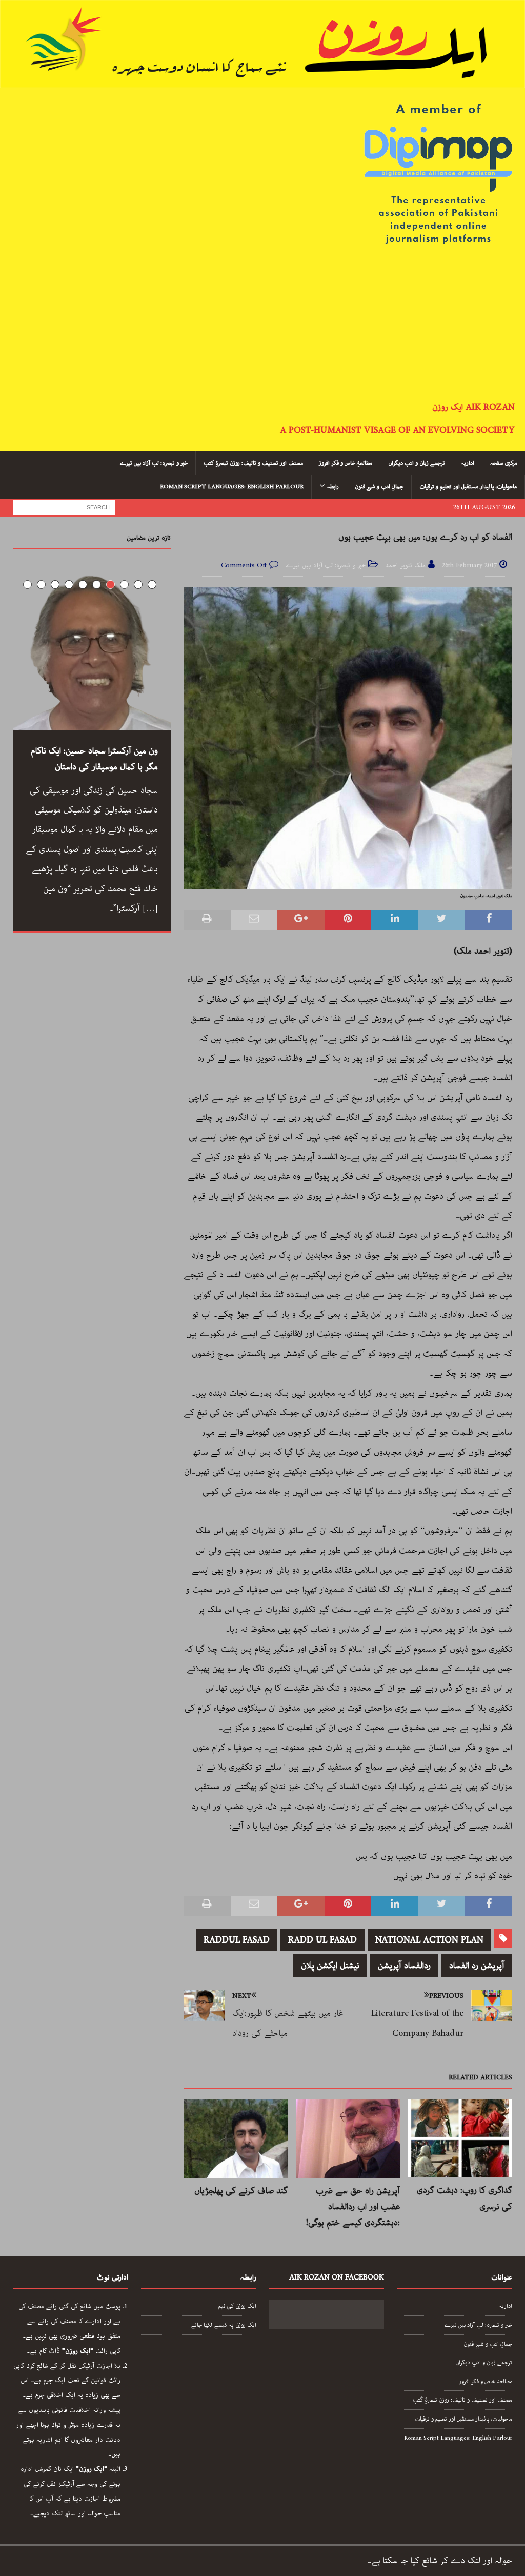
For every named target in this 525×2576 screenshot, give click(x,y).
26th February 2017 (469, 566)
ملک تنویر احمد (405, 566)
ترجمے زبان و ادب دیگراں (417, 463)
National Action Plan (429, 1940)
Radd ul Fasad (322, 1940)
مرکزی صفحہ (504, 463)
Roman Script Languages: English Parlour (232, 487)
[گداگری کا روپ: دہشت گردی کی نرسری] (460, 2138)
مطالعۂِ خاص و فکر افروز (346, 463)
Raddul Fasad (237, 1940)
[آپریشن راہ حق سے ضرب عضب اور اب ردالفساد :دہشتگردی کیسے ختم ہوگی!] (348, 2139)
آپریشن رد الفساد (477, 1966)
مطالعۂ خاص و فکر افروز (486, 2381)
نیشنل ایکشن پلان (330, 1966)
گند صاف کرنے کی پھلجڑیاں (241, 2191)
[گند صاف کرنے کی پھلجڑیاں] (236, 2139)
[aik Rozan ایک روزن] (262, 80)
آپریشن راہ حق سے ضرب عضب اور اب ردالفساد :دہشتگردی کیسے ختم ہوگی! (353, 2207)
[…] (150, 908)
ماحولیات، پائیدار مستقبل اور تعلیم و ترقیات (468, 487)
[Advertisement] (262, 324)
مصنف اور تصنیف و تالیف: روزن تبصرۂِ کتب (253, 463)
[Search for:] (64, 507)
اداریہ (468, 463)
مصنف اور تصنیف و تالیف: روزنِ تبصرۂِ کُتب (462, 2400)
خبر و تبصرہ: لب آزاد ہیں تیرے (154, 463)
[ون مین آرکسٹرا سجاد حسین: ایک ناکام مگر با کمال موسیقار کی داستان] (92, 651)
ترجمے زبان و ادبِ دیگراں (484, 2362)
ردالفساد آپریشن (404, 1966)
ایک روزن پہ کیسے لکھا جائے (224, 2325)
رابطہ (333, 487)
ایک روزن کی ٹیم (237, 2306)
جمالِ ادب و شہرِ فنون (379, 487)
